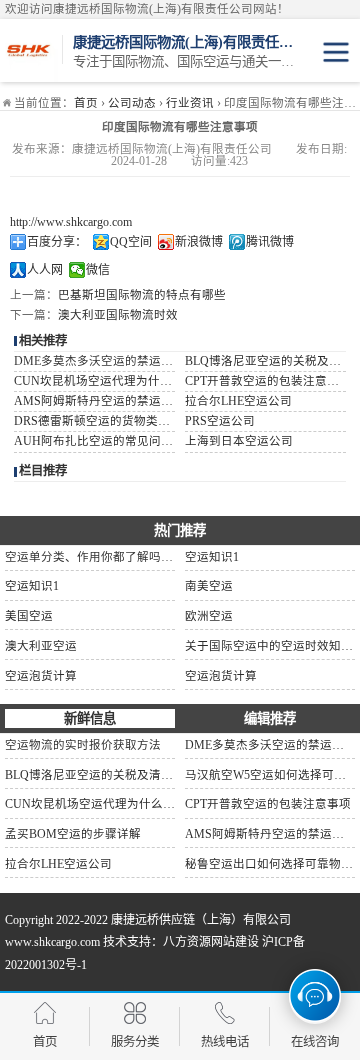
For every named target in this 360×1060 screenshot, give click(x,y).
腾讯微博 (270, 242)
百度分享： (57, 242)
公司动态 (132, 103)
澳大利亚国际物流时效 (118, 315)
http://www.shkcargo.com (71, 222)
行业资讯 (190, 103)
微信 (98, 270)
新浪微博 (199, 242)
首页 (86, 103)
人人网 (45, 270)
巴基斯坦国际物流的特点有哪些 (142, 295)
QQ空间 (131, 242)
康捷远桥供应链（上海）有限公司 (201, 920)
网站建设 (235, 942)
